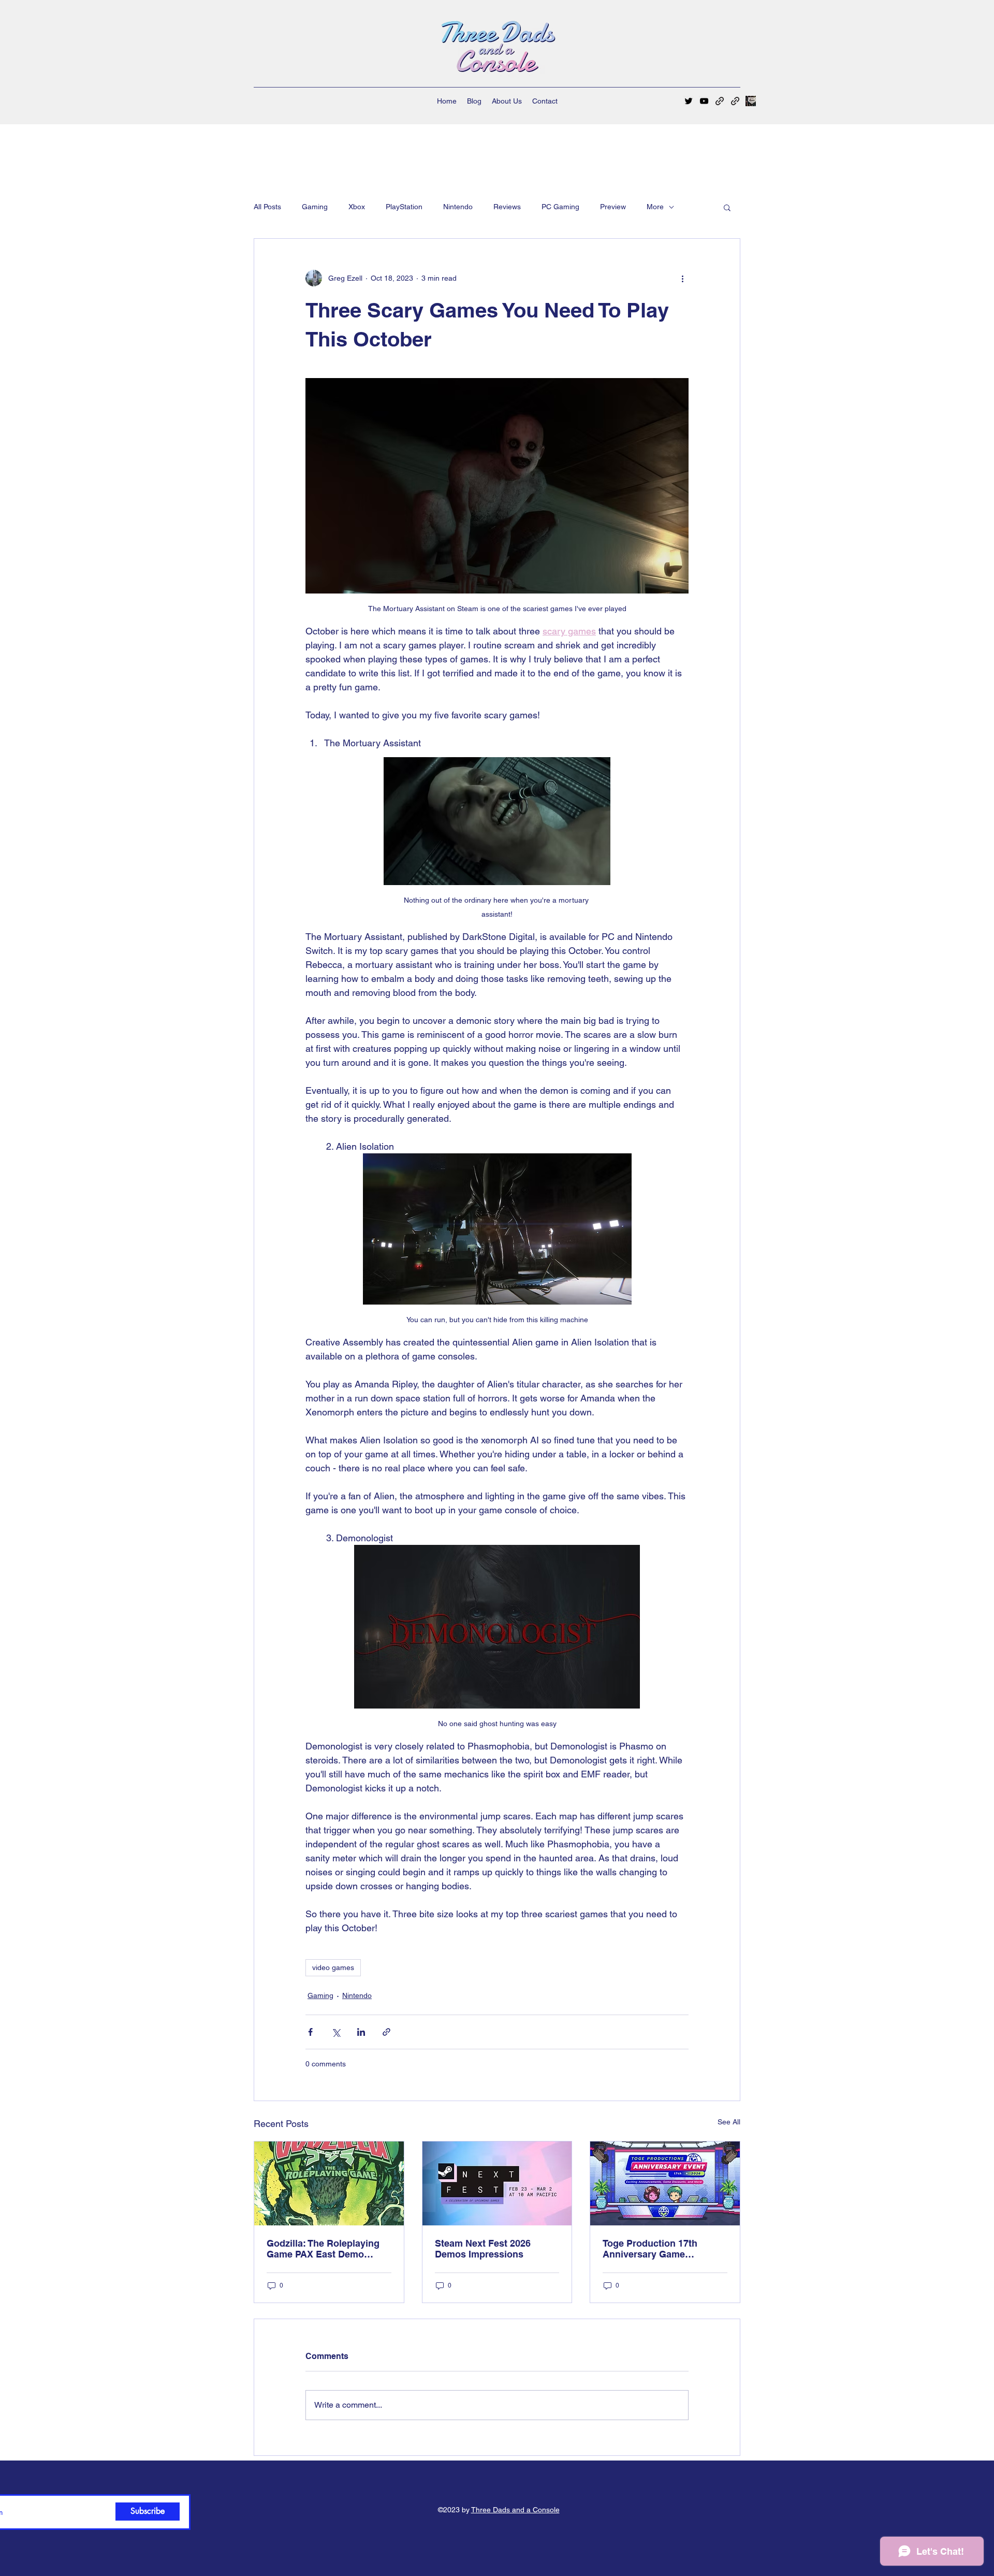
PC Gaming (560, 207)
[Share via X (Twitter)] (336, 2032)
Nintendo (458, 207)
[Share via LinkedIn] (361, 2032)
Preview (613, 207)
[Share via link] (386, 2032)
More (655, 207)
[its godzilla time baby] (329, 2183)
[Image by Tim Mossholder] (751, 101)
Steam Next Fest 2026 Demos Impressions (483, 2249)
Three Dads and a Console (515, 2510)
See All (729, 2122)
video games (333, 1967)
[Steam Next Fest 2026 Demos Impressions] (497, 2183)
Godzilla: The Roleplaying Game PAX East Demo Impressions (323, 2249)
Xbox (357, 207)
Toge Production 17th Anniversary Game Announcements (650, 2249)
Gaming (315, 207)
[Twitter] (689, 101)
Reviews (507, 207)
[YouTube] (704, 101)
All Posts (267, 207)
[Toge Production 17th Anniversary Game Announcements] (665, 2183)
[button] (727, 207)
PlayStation (404, 207)
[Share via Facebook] (310, 2032)
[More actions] (682, 278)
